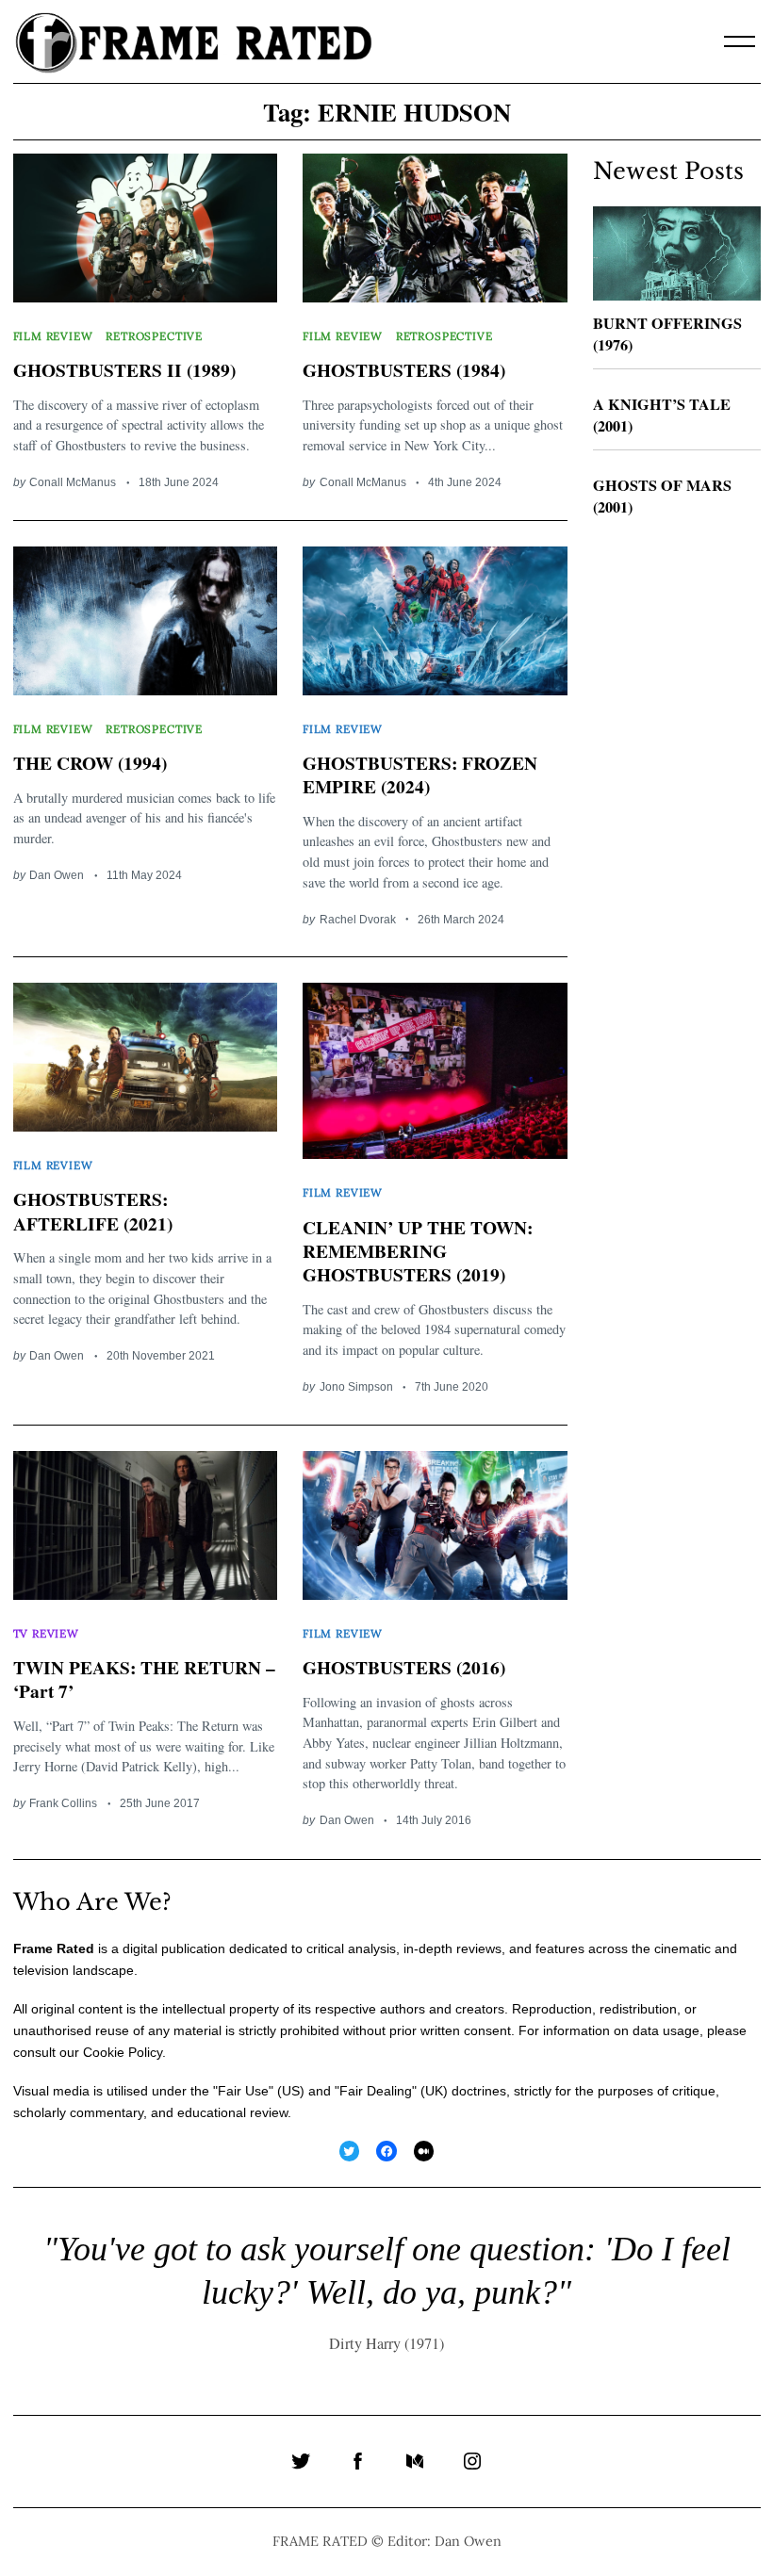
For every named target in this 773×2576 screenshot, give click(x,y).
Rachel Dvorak (358, 919)
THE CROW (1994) (90, 763)
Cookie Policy (123, 2052)
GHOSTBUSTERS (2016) (404, 1667)
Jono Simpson (356, 1386)
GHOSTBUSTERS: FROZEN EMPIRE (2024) (420, 774)
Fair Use (243, 2091)
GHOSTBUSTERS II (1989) (124, 370)
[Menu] (740, 41)
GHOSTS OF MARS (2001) (662, 496)
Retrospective (154, 336)
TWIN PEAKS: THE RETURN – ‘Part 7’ (144, 1679)
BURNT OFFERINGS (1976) (667, 334)
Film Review (53, 336)
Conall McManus (73, 482)
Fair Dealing (376, 2091)
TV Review (46, 1633)
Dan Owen (57, 875)
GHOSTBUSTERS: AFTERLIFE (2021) (93, 1211)
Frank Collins (63, 1803)
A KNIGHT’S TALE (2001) (662, 415)
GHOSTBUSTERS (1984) (404, 370)
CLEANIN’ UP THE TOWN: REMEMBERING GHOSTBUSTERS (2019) (418, 1251)
